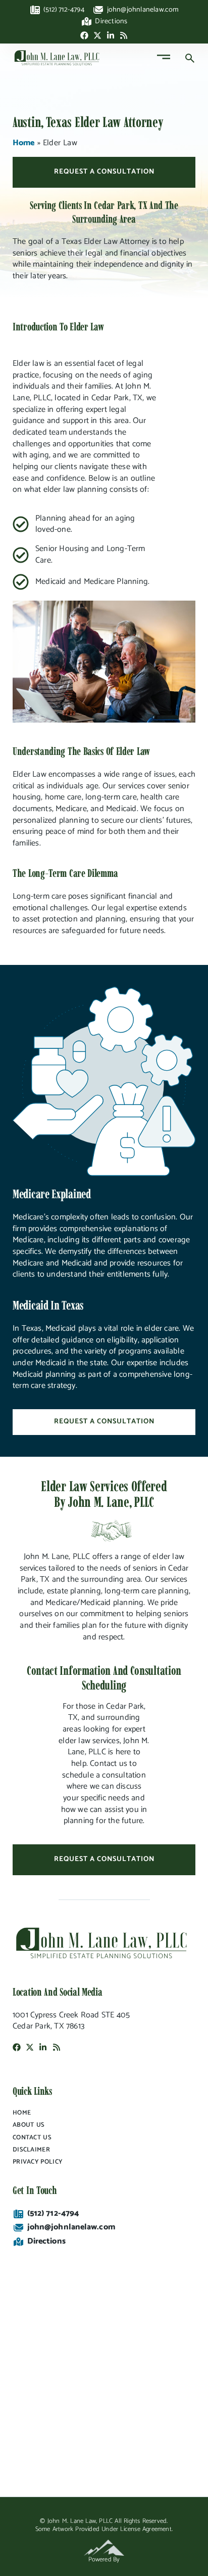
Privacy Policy (37, 2162)
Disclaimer (31, 2150)
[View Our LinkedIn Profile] (111, 35)
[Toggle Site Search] (193, 58)
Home (23, 143)
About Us (29, 2125)
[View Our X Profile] (97, 35)
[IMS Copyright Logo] (104, 2548)
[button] (163, 58)
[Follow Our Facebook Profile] (84, 35)
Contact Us (32, 2138)
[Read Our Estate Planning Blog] (124, 35)
